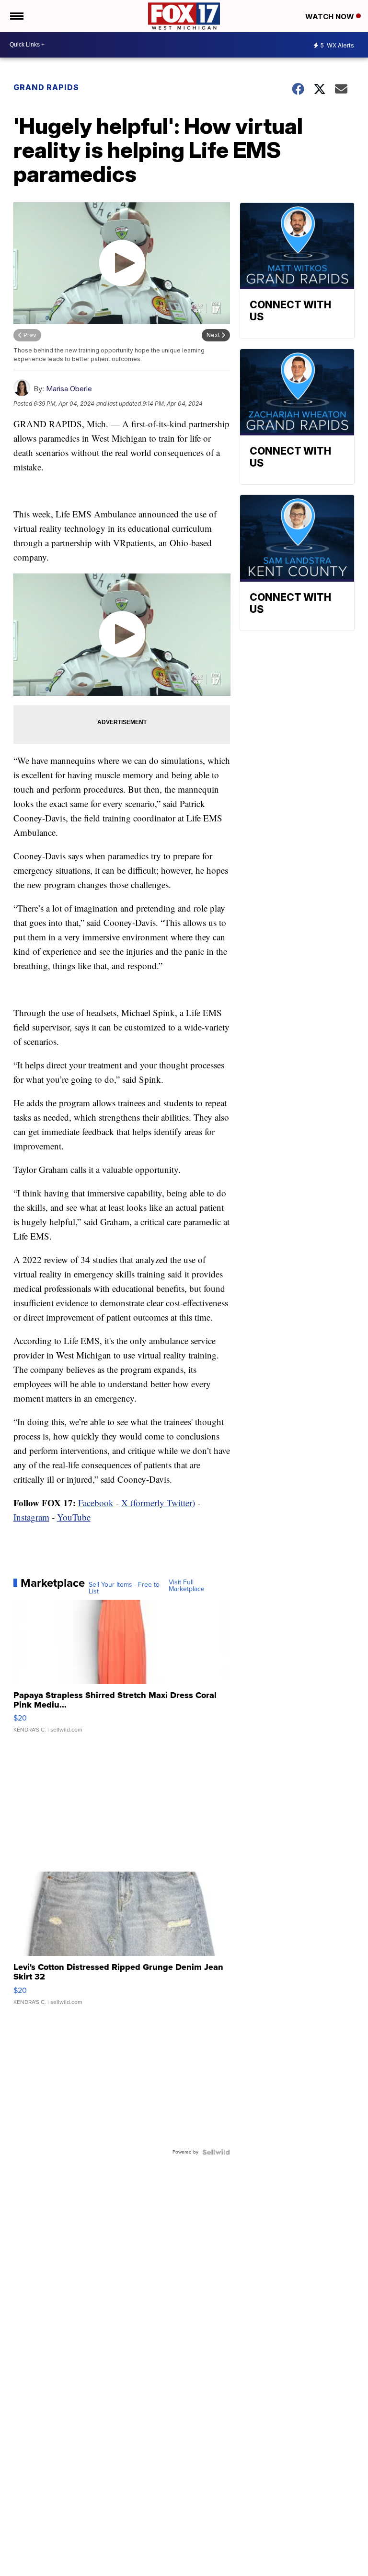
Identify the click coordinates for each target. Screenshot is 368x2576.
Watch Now (331, 17)
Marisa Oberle (69, 389)
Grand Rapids (46, 87)
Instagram (31, 1517)
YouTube (74, 1517)
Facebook (96, 1503)
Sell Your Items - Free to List (124, 1588)
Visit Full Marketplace (187, 1586)
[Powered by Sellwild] (216, 2152)
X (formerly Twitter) (158, 1503)
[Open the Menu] (16, 16)
